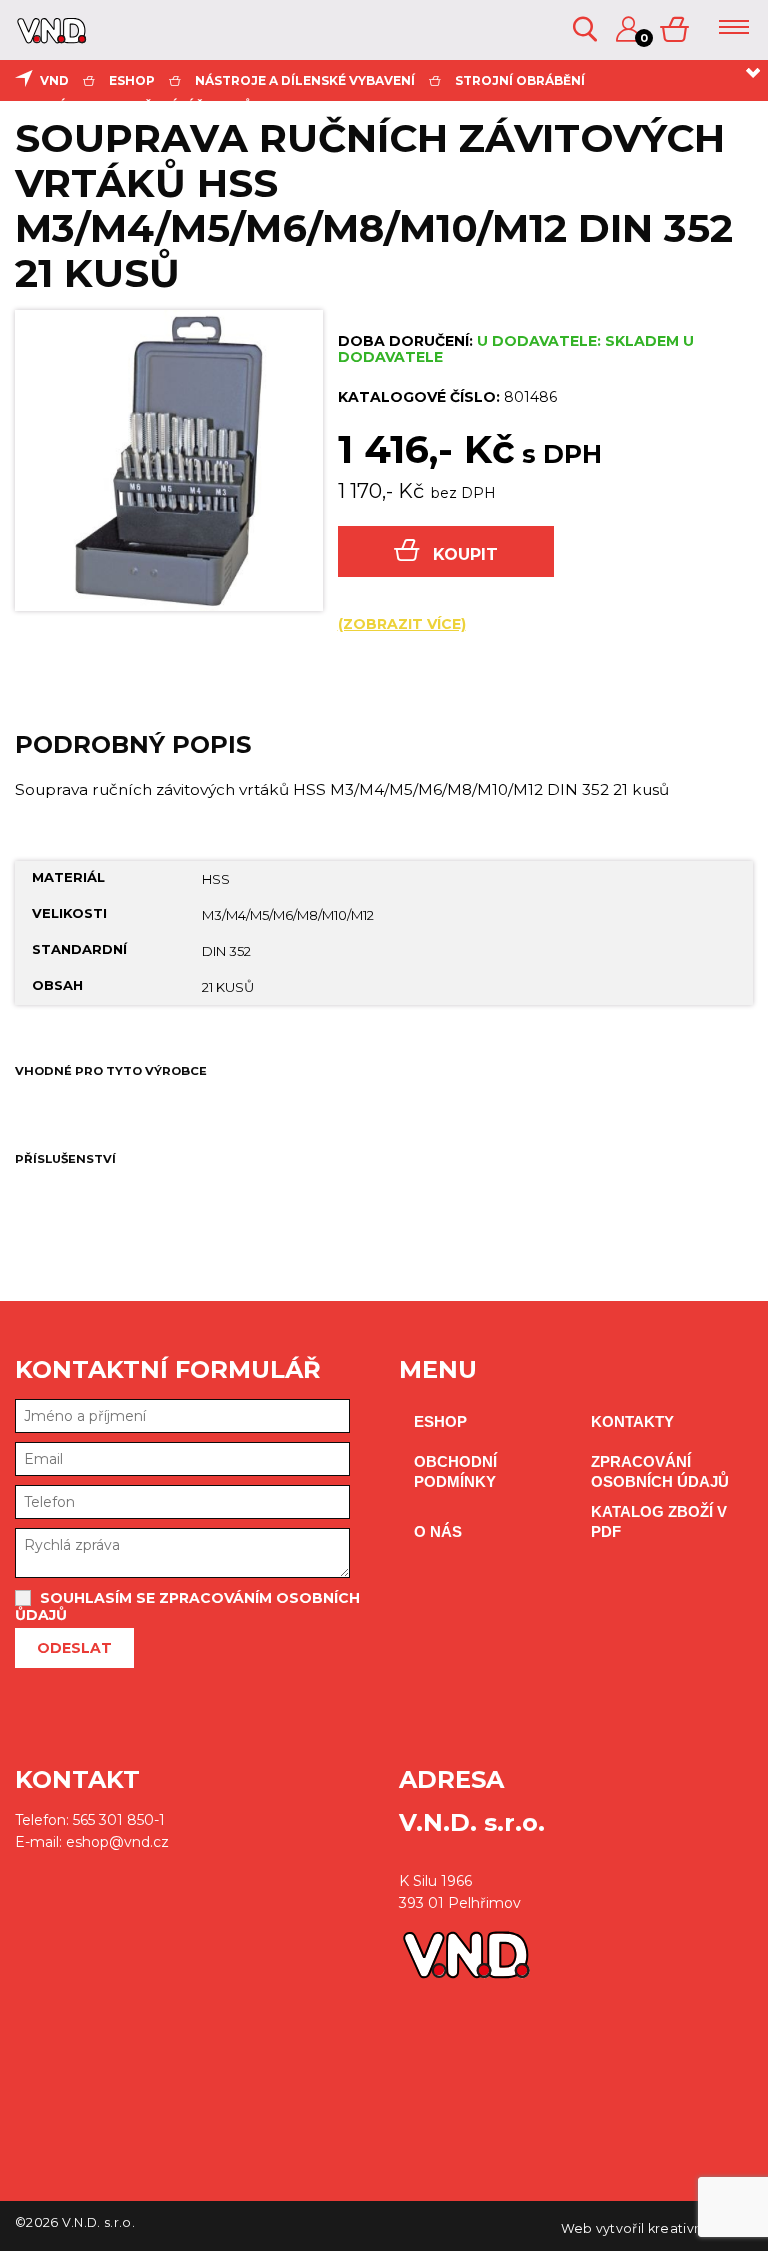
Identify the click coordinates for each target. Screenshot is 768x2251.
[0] (676, 30)
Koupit (465, 554)
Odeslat (74, 1648)
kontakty (632, 1421)
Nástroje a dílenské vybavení (305, 80)
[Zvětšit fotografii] (169, 460)
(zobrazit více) (402, 624)
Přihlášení (630, 30)
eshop (132, 80)
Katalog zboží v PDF (659, 1521)
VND (54, 80)
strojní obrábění (520, 80)
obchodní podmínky (455, 1471)
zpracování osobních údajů (660, 1471)
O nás (438, 1531)
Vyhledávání (586, 30)
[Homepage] (51, 38)
